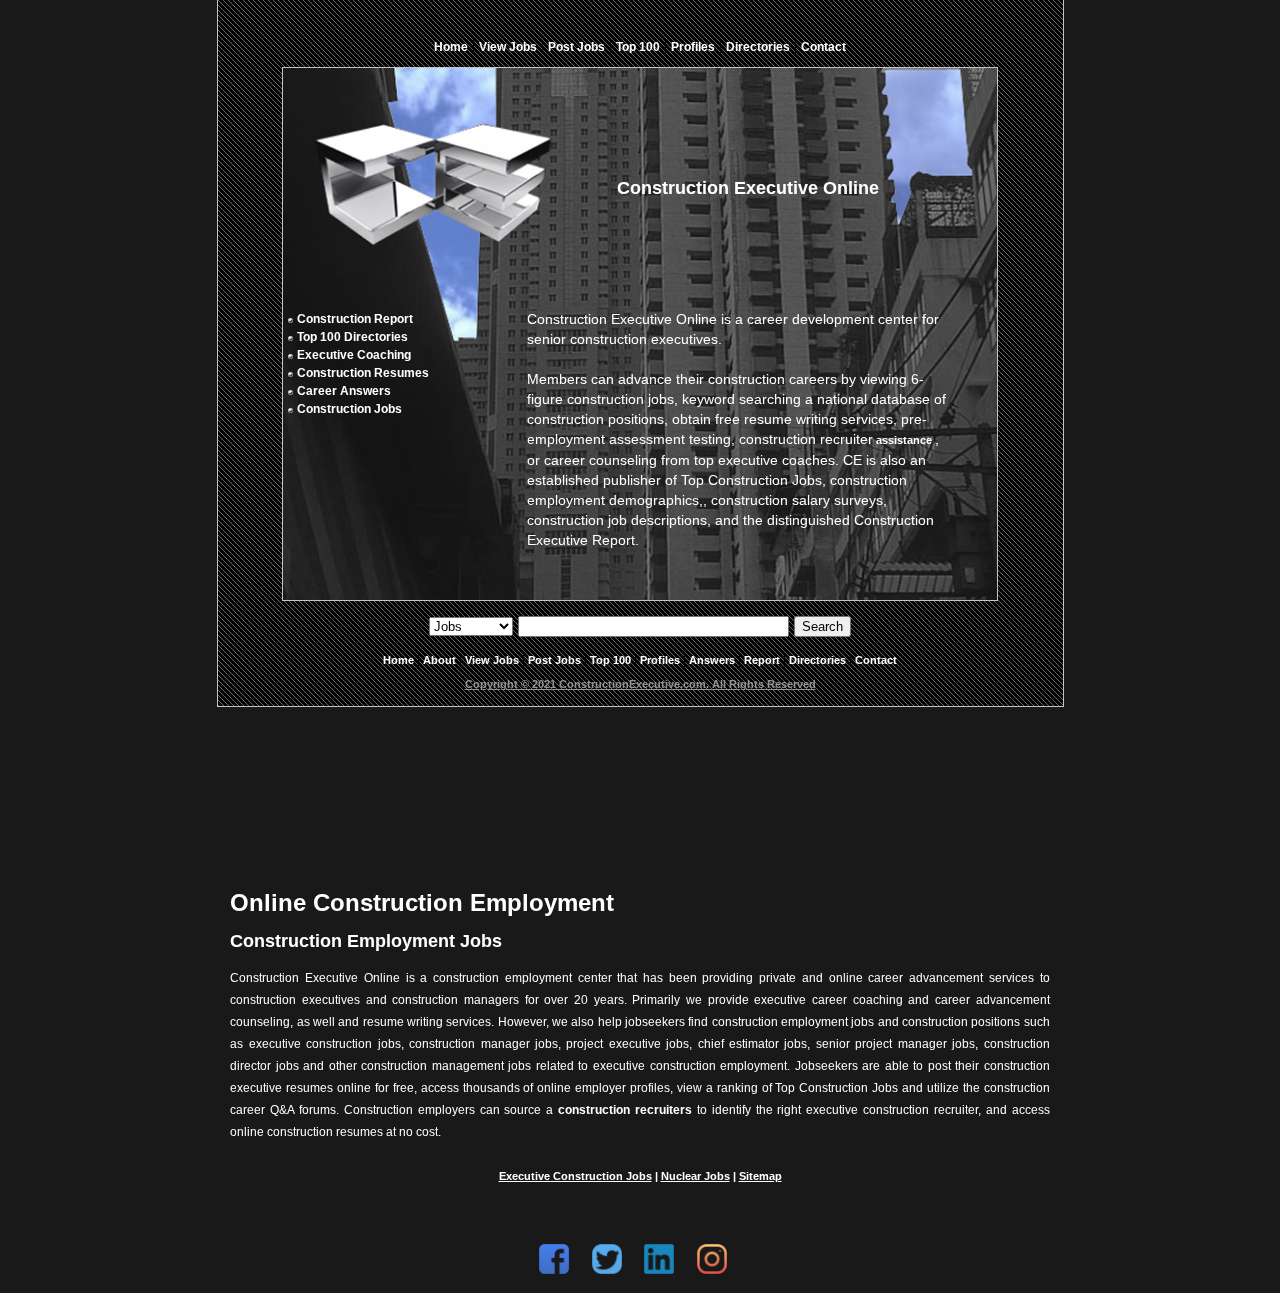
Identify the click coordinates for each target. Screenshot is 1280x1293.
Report (762, 660)
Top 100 (638, 47)
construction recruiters (625, 1110)
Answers (712, 660)
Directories (758, 47)
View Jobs (508, 47)
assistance (904, 440)
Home (451, 47)
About (439, 660)
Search (822, 626)
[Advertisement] (640, 782)
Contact (823, 47)
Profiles (693, 47)
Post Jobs (576, 47)
